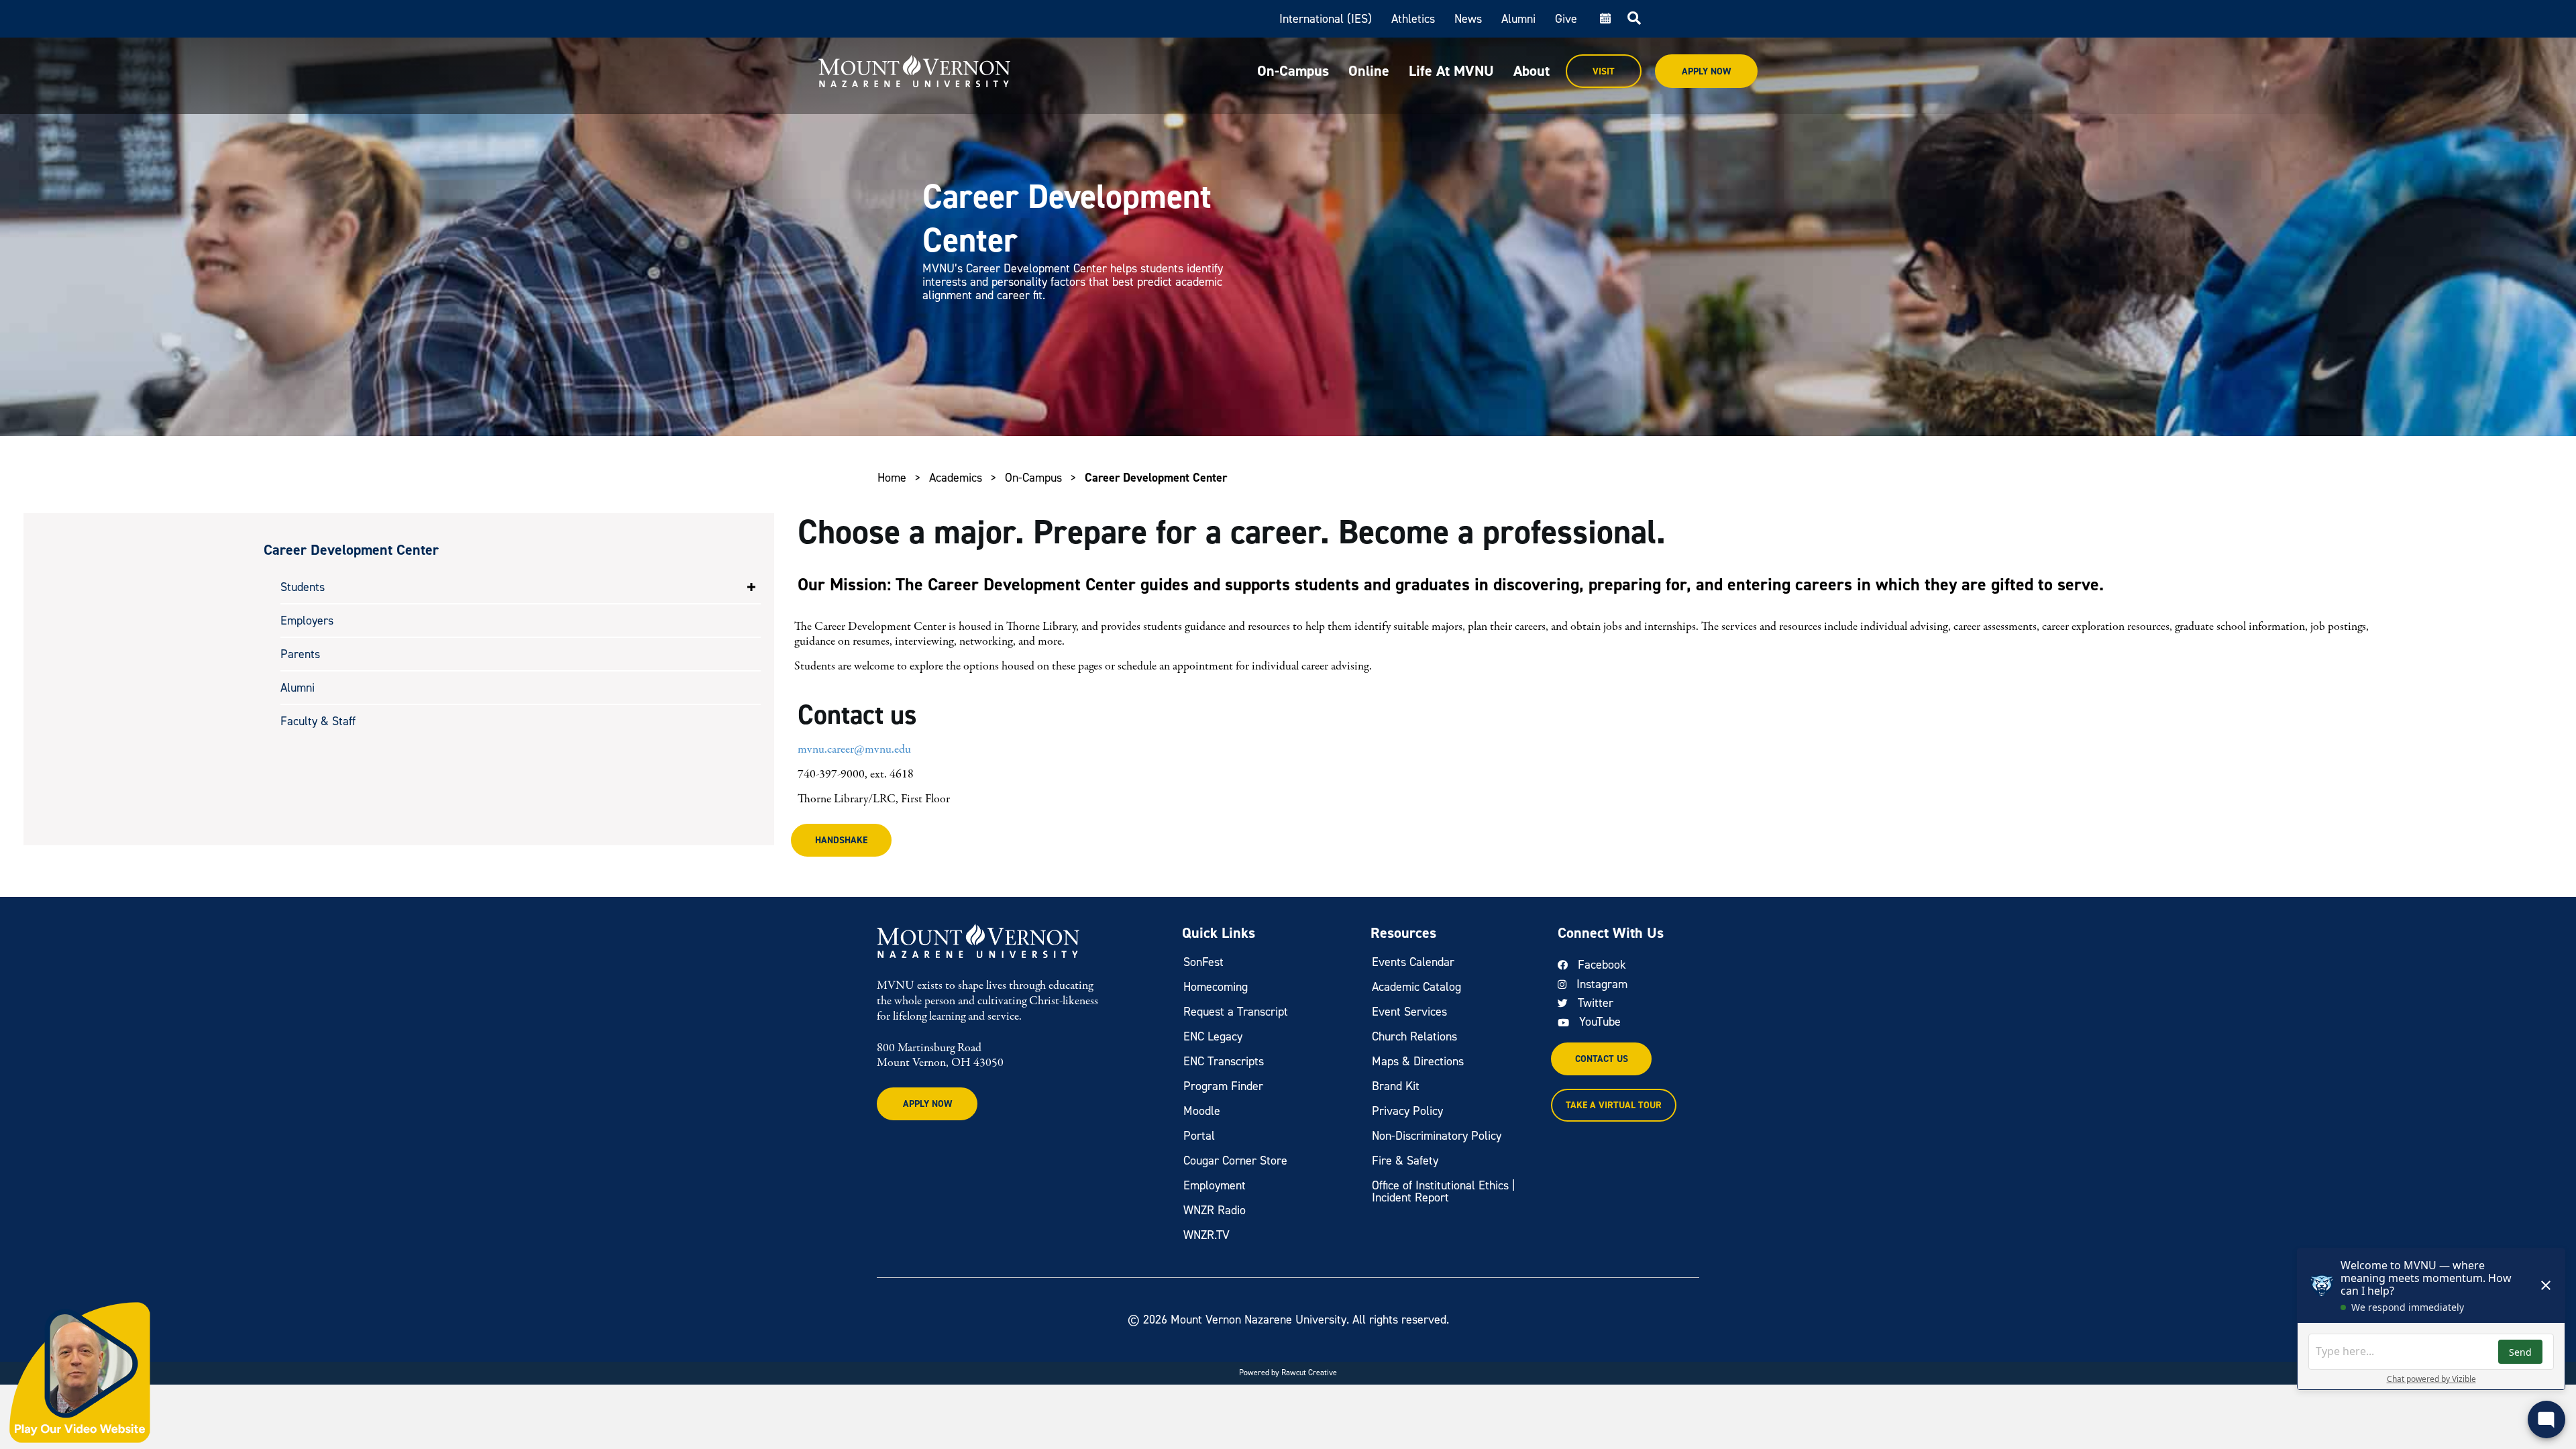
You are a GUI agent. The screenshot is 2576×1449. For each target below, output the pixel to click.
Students (303, 587)
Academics (956, 478)
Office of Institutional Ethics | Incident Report (1444, 1191)
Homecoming (1216, 987)
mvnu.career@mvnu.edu (854, 750)
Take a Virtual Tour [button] (1614, 1105)
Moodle (1202, 1111)
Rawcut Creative (1309, 1373)
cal (1604, 19)
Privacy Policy (1407, 1111)
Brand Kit (1396, 1086)
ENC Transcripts (1224, 1061)
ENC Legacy (1213, 1036)
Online (1369, 71)
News (1468, 19)
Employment (1215, 1185)
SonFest (1203, 962)
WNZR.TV (1206, 1235)
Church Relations (1414, 1036)
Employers (307, 621)
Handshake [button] (841, 840)
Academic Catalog (1416, 987)
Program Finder (1223, 1086)
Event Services (1409, 1012)
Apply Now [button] (927, 1104)
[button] (751, 587)
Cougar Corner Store (1235, 1161)
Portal (1199, 1136)
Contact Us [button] (1602, 1059)
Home (892, 478)
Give (1566, 19)
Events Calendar (1413, 962)
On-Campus (1293, 71)
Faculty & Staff (318, 721)
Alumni (1518, 19)
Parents (300, 654)
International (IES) (1326, 19)
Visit (1604, 71)
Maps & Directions (1418, 1061)
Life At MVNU (1451, 71)
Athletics (1413, 19)
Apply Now (1706, 71)
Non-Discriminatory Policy (1437, 1136)
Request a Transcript (1236, 1012)
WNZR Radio (1215, 1210)
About (1532, 71)
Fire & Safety (1405, 1161)
